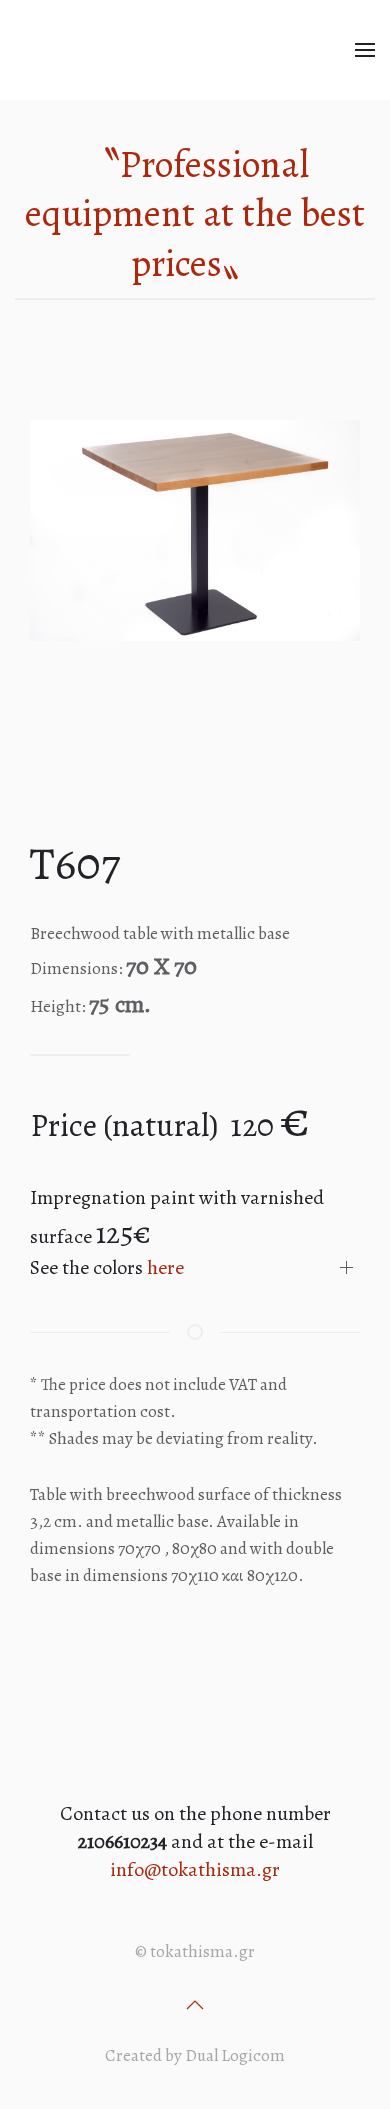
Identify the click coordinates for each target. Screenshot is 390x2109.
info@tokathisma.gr (195, 1869)
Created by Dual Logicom (195, 2055)
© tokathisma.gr (195, 1951)
